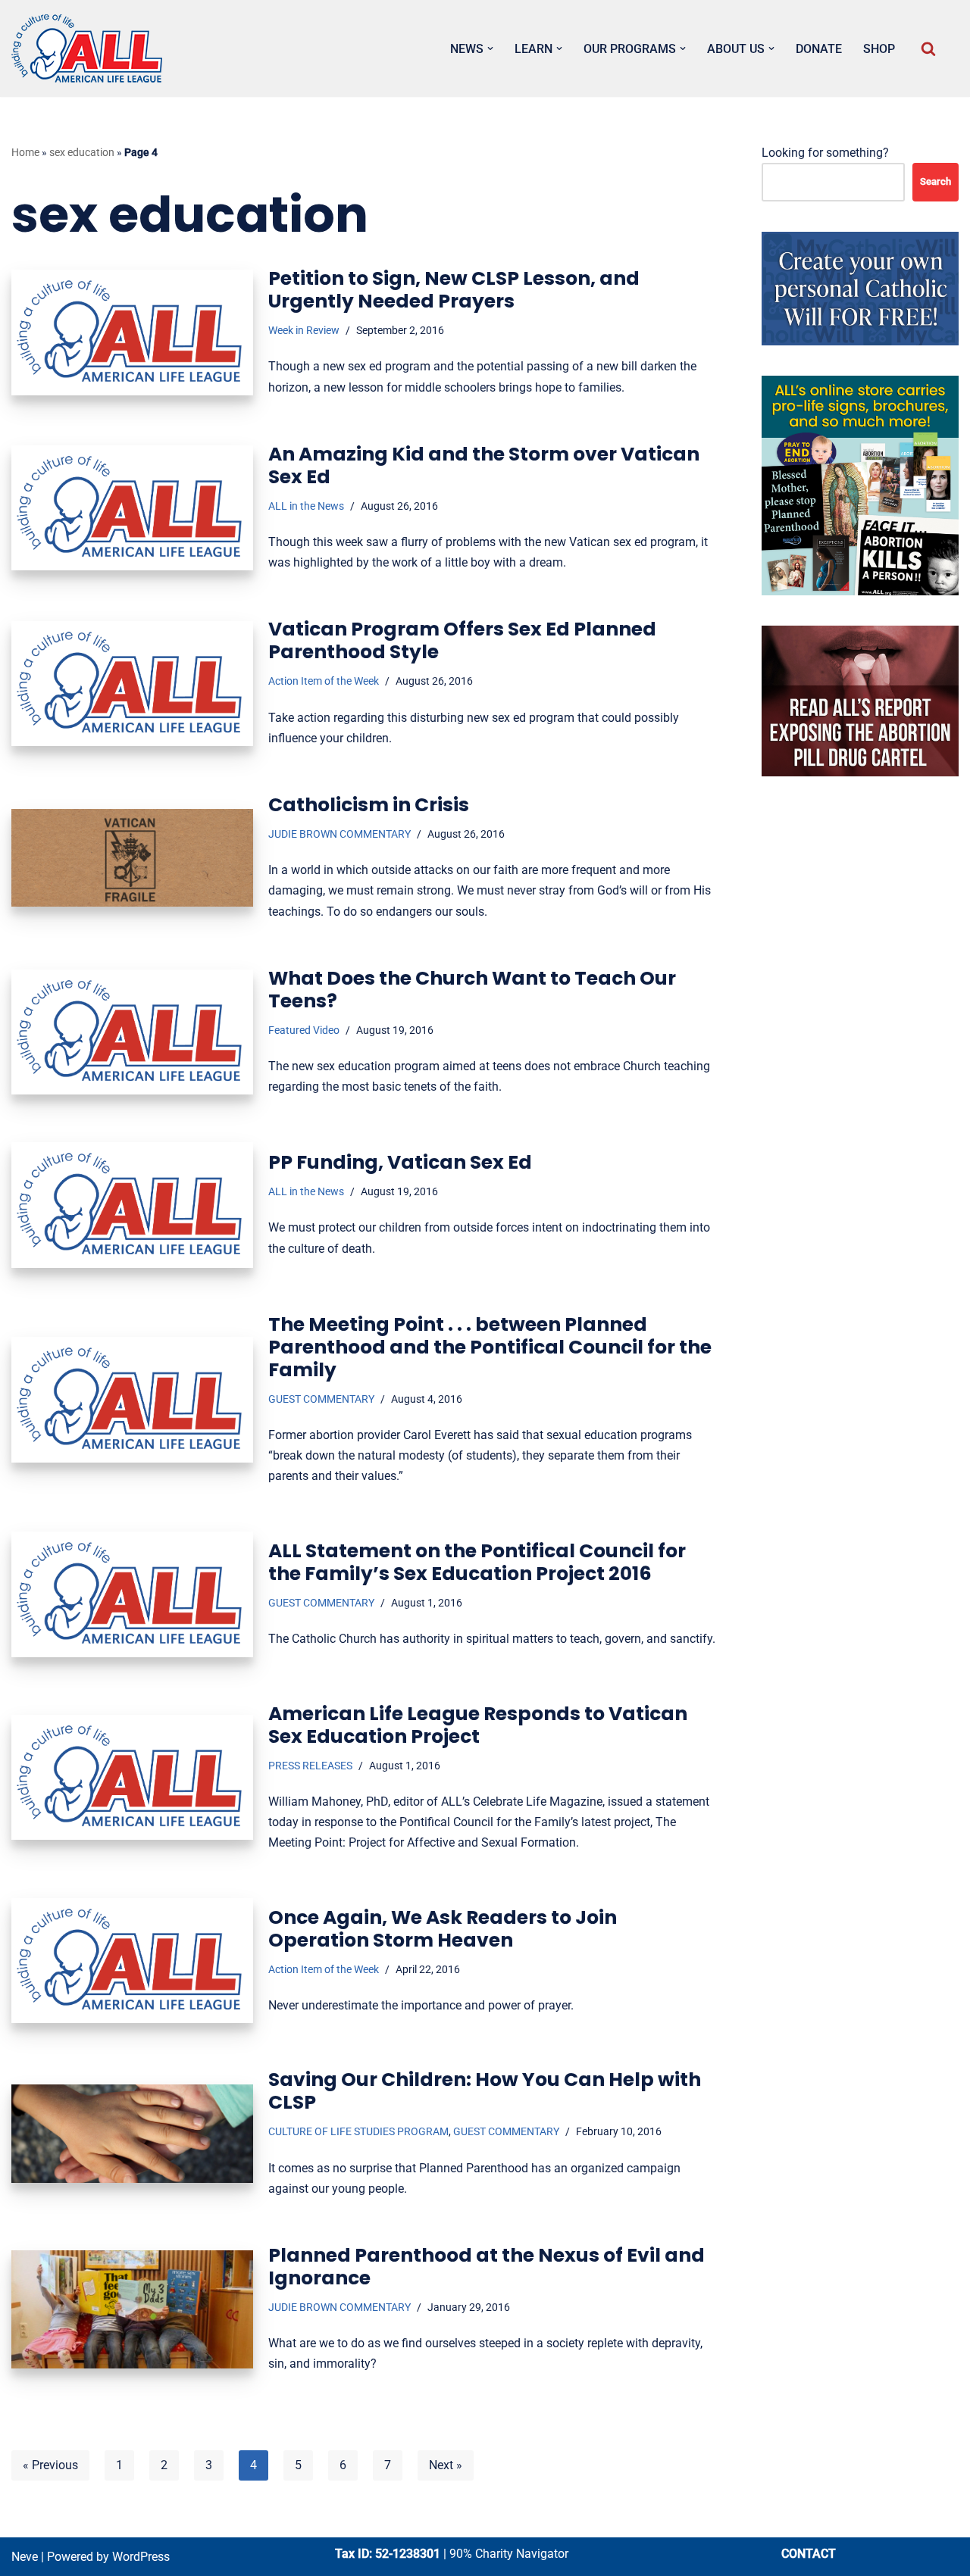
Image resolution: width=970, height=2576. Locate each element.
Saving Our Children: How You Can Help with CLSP (485, 2091)
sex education (82, 152)
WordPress (141, 2557)
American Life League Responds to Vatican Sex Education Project (478, 1725)
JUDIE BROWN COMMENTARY (339, 834)
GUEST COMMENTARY (321, 1399)
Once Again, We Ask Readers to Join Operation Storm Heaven (443, 1929)
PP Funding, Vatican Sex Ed (400, 1162)
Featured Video (304, 1030)
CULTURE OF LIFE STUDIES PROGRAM (358, 2132)
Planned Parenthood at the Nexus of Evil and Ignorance (487, 2267)
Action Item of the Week (324, 681)
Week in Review (304, 331)
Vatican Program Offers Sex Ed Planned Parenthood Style (462, 640)
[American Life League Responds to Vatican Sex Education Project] (132, 1777)
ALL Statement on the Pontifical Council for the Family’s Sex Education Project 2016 (477, 1562)
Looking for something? (825, 153)
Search (936, 181)
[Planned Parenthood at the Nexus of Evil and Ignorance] (132, 2310)
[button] (490, 48)
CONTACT (809, 2554)
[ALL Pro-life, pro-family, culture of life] (87, 48)
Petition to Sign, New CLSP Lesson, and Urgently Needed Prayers (454, 290)
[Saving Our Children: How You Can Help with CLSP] (132, 2134)
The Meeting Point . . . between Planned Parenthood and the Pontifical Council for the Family (490, 1347)
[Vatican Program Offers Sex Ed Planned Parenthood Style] (132, 684)
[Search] (928, 48)
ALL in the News (306, 506)
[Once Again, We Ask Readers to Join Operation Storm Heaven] (132, 1961)
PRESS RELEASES (310, 1766)
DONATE (819, 49)
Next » (446, 2465)
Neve (25, 2557)
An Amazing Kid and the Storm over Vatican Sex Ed (484, 465)
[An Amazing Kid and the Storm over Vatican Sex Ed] (132, 508)
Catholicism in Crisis (369, 805)
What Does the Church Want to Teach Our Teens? (472, 990)
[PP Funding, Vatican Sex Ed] (132, 1205)
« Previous (50, 2465)
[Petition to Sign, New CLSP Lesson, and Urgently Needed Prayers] (132, 332)
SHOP (879, 49)
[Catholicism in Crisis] (132, 858)
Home (25, 152)
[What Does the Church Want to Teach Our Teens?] (132, 1032)
